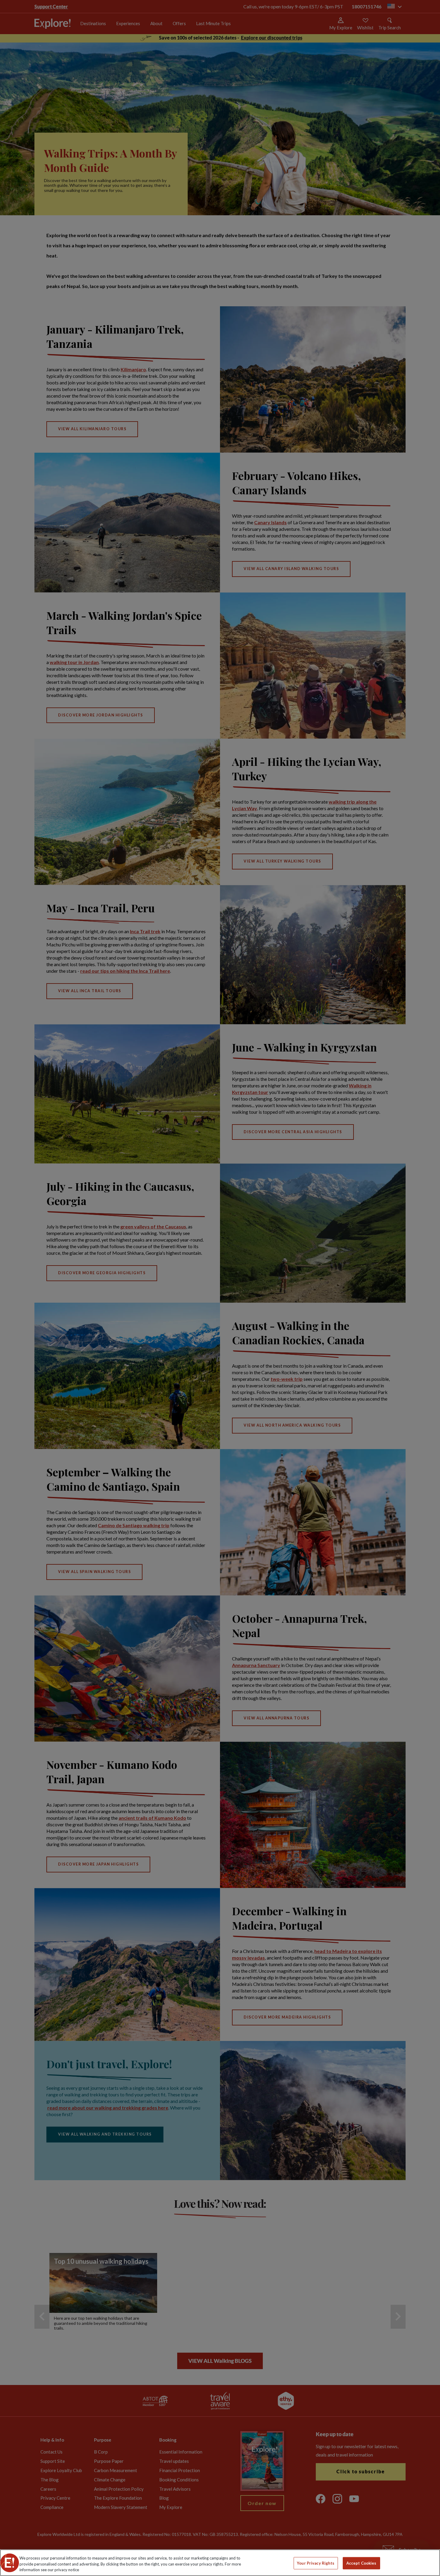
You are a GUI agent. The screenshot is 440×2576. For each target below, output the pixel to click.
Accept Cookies (361, 2563)
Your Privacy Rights (316, 2563)
